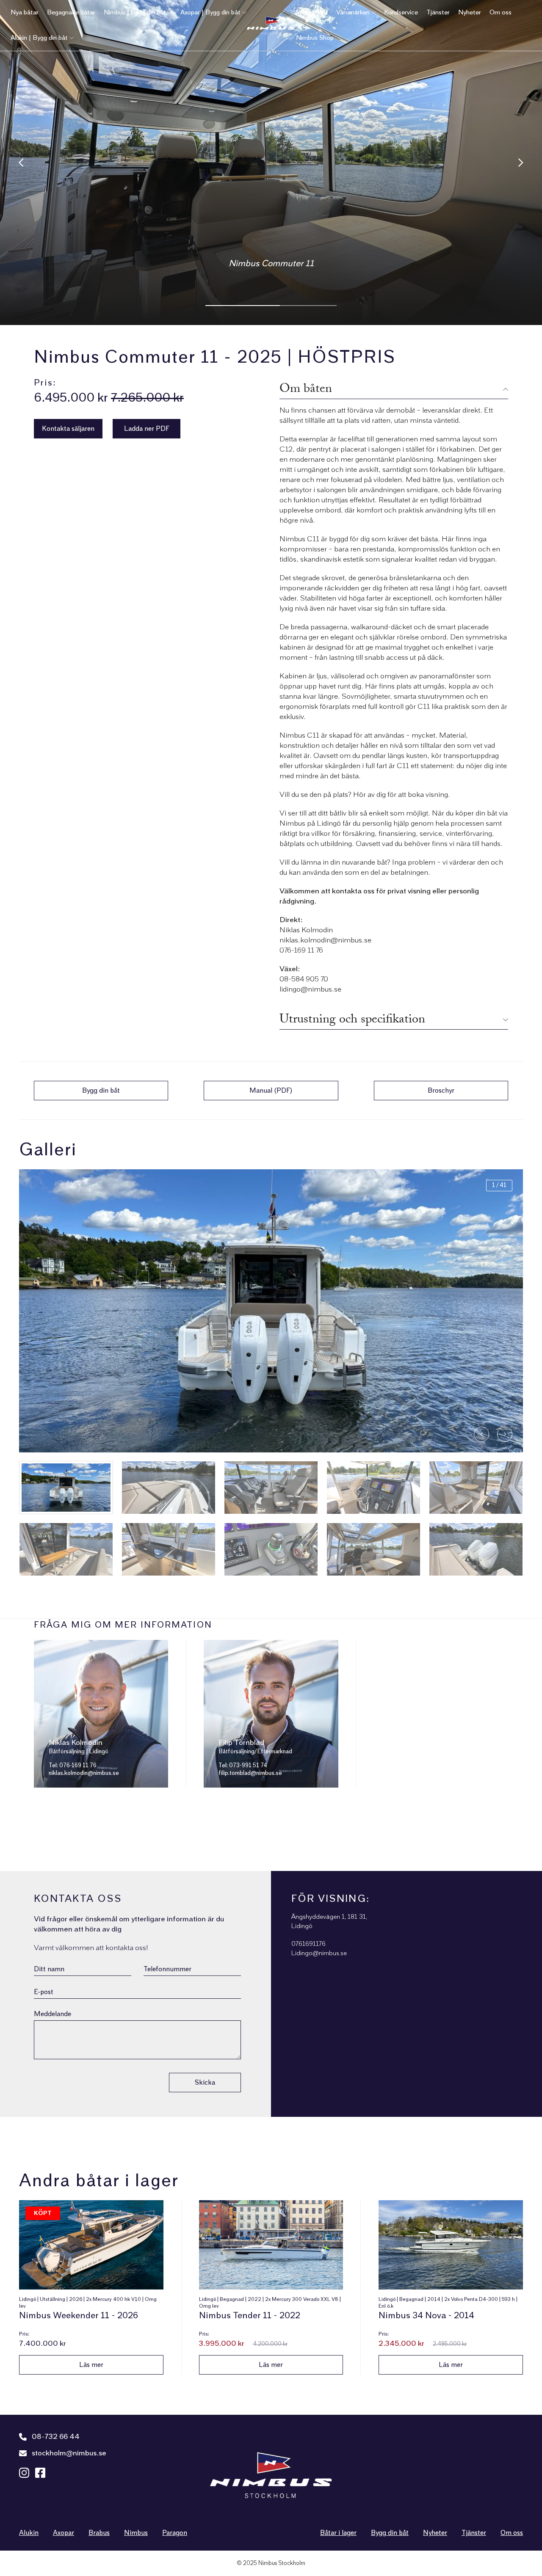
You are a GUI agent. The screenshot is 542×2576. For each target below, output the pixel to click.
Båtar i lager (338, 2533)
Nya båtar (25, 12)
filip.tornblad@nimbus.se (250, 1773)
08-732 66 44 (56, 2437)
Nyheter (470, 12)
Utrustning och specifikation (352, 1020)
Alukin (29, 2533)
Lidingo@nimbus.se (319, 1953)
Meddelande (53, 2014)
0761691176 (308, 1944)
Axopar (64, 2533)
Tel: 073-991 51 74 (243, 1766)
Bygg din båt (390, 2533)
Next (521, 163)
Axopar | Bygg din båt (210, 12)
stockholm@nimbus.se (69, 2453)
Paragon (175, 2533)
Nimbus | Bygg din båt (135, 12)
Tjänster (438, 12)
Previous (21, 163)
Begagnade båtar (71, 12)
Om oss (501, 12)
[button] (505, 1434)
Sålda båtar (312, 12)
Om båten (306, 389)
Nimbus (136, 2533)
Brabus (99, 2533)
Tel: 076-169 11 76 (73, 1766)
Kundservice (401, 12)
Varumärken (353, 12)
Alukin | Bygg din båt (39, 38)
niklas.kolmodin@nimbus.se (84, 1773)
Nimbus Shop (315, 38)
